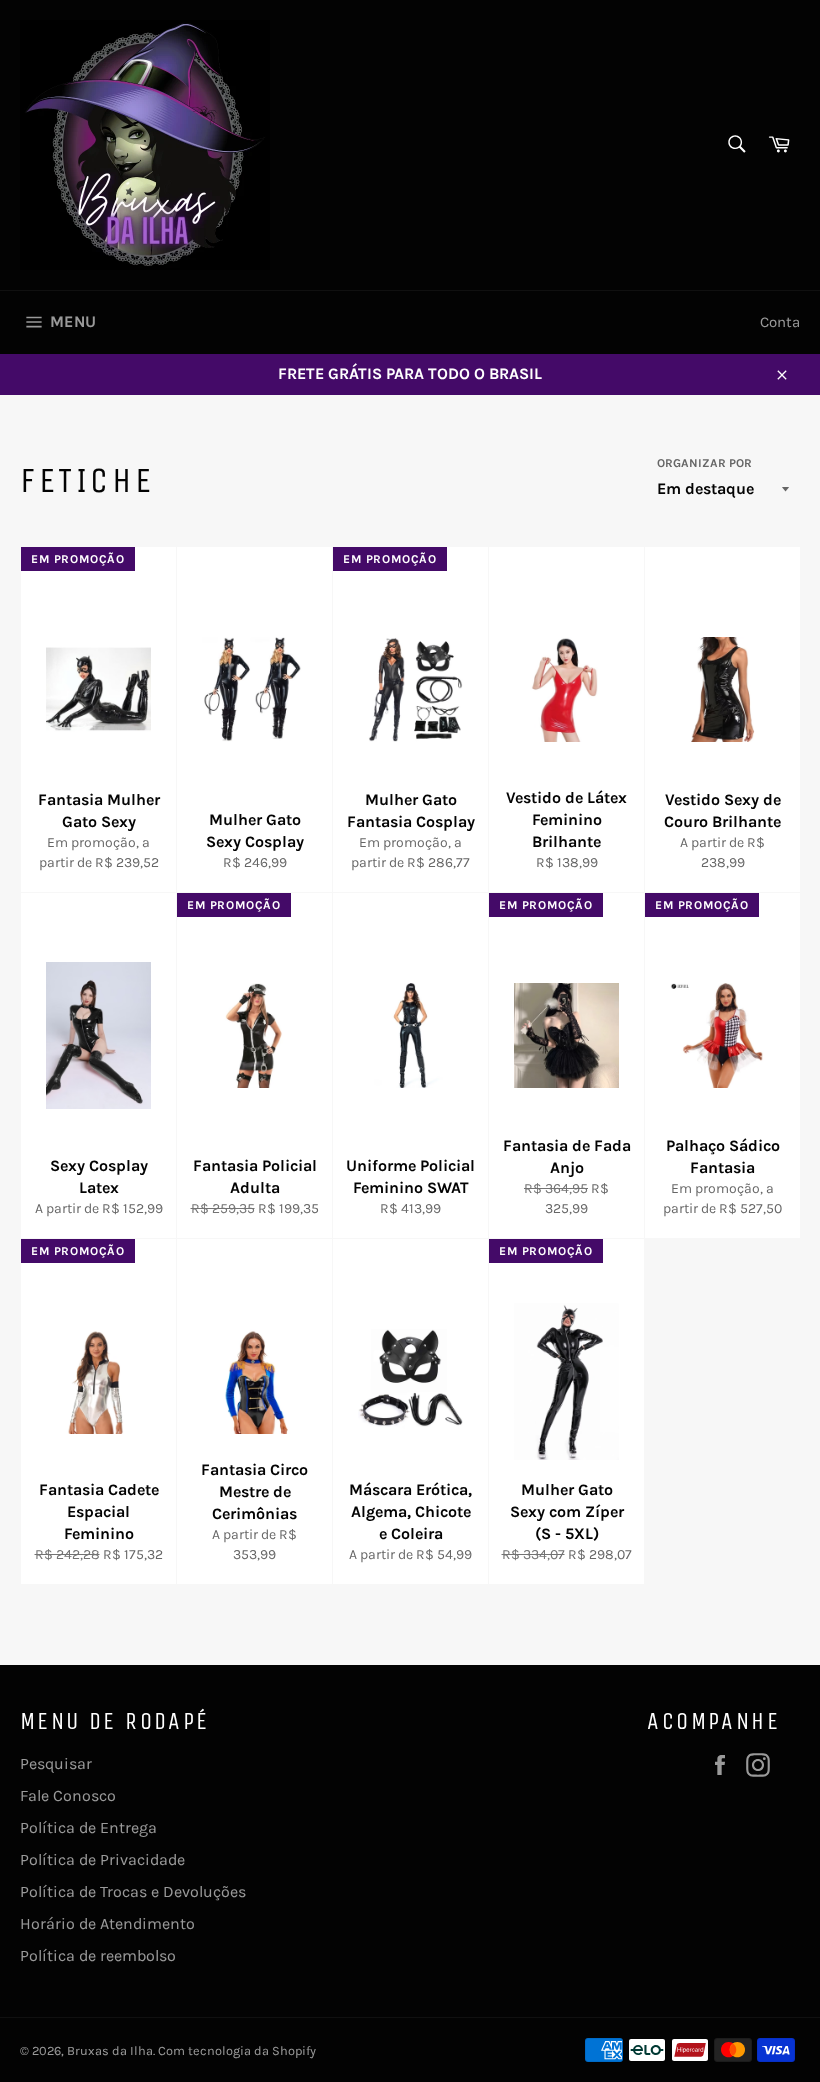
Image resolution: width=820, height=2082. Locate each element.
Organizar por (704, 463)
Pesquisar (56, 1763)
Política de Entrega (88, 1827)
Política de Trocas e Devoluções (133, 1891)
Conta (780, 322)
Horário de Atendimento (107, 1923)
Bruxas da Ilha (110, 2050)
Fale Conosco (68, 1795)
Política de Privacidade (102, 1859)
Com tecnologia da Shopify (237, 2050)
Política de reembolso (98, 1955)
